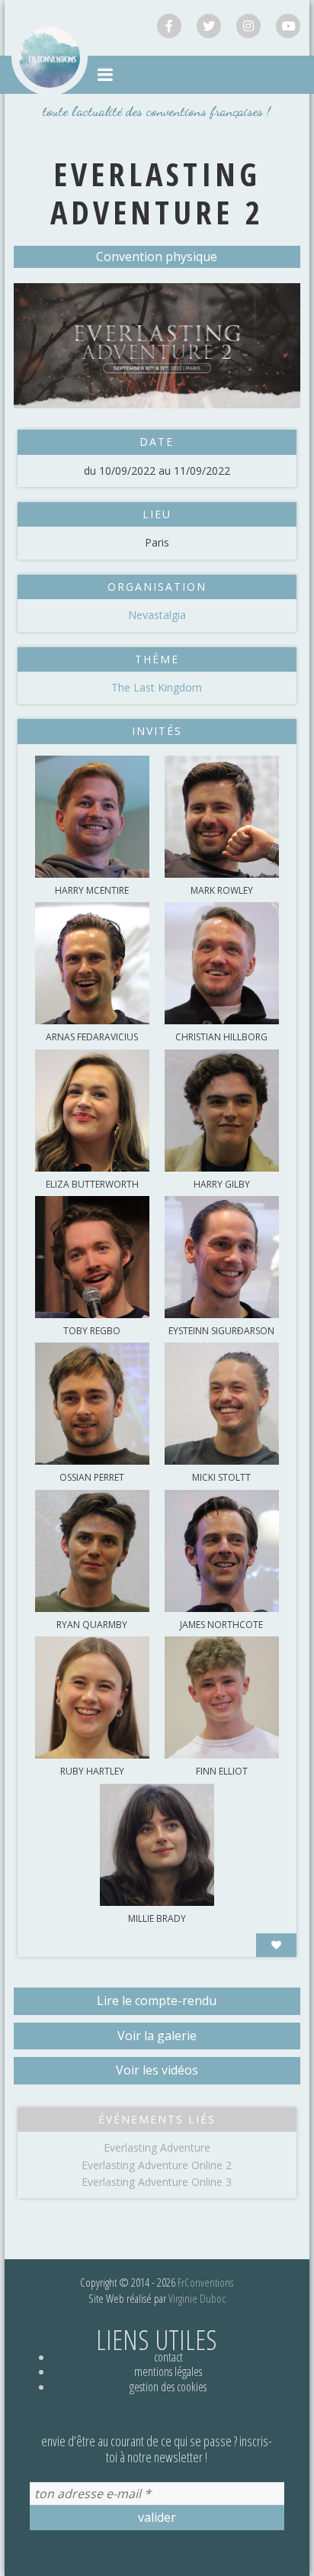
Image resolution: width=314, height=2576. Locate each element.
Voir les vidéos (157, 2070)
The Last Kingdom (157, 687)
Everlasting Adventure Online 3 (157, 2182)
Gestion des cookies (168, 2387)
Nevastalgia (157, 615)
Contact (168, 2357)
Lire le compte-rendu (157, 2001)
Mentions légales (168, 2371)
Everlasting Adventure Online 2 (157, 2165)
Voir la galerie (157, 2036)
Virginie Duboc (197, 2298)
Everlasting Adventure (157, 2147)
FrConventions (205, 2282)
